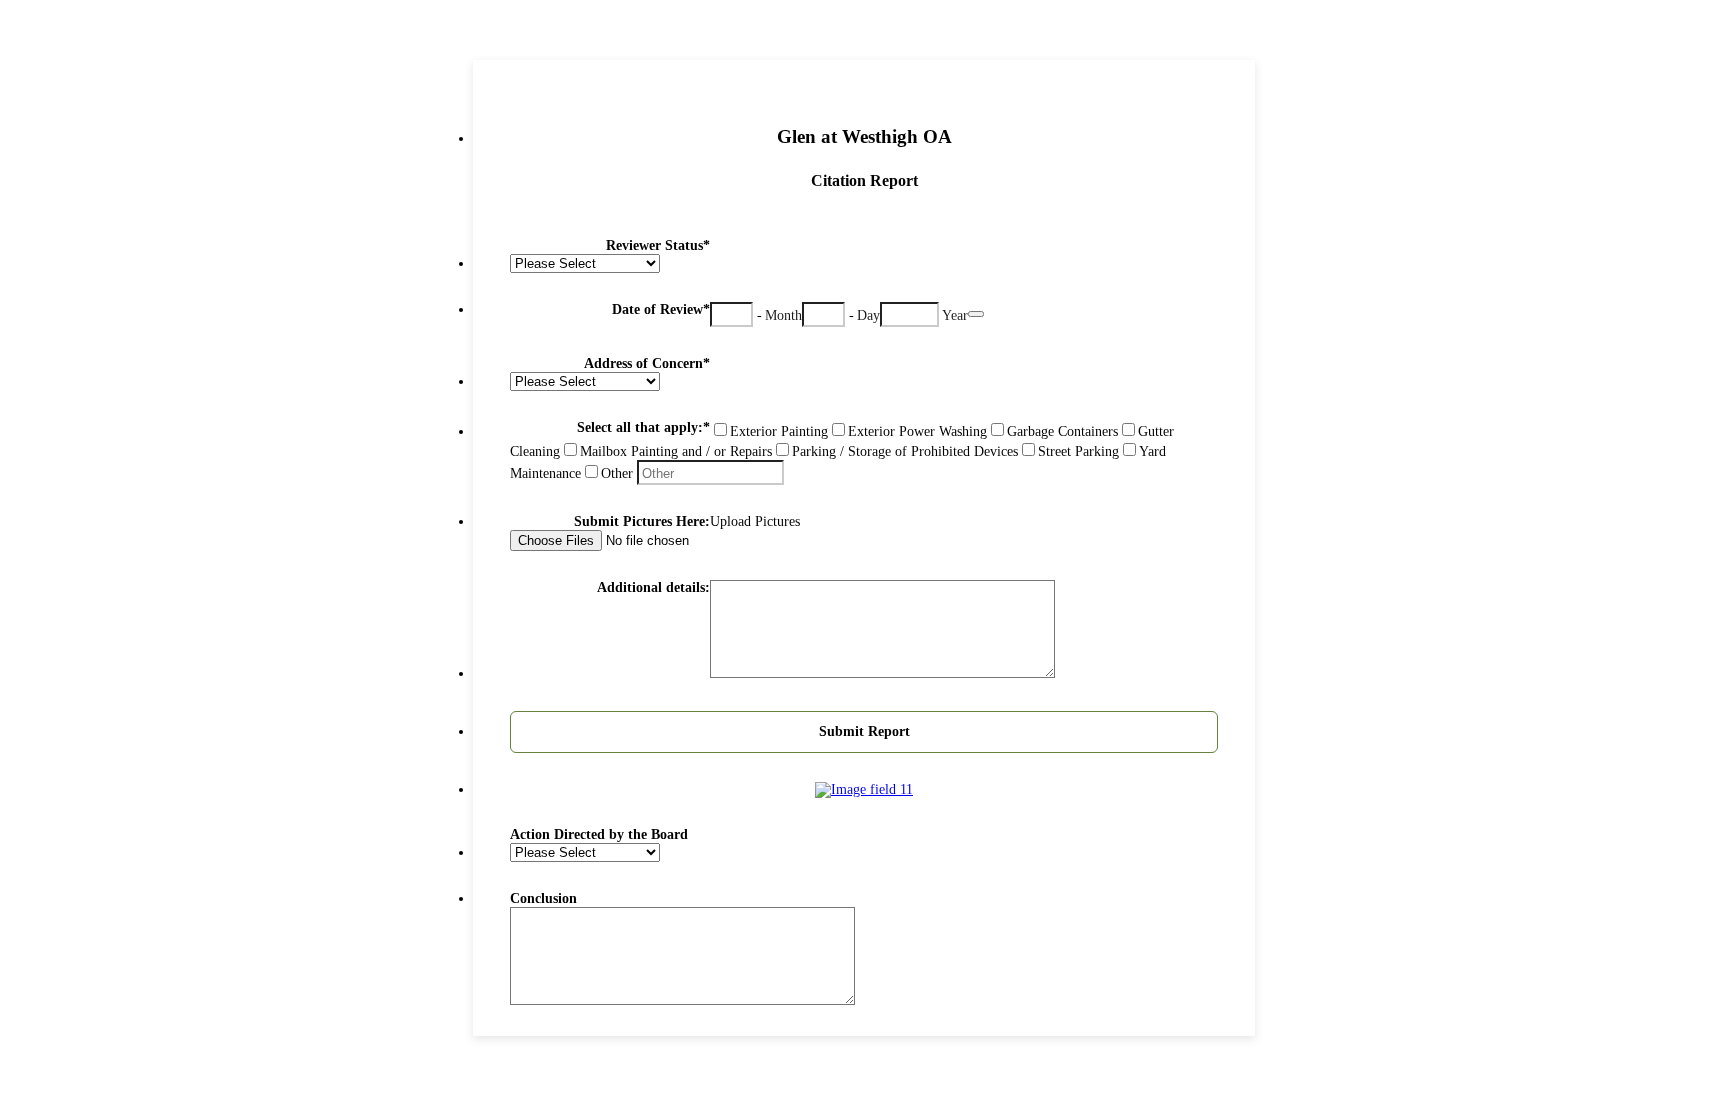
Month (783, 315)
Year (955, 315)
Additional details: (653, 587)
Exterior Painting (779, 431)
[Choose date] (976, 314)
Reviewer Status (658, 245)
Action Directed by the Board (599, 834)
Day (868, 315)
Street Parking (1078, 451)
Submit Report (864, 731)
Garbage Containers (1062, 431)
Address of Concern (647, 363)
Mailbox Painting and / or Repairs (676, 451)
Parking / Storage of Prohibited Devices (905, 451)
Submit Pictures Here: (642, 521)
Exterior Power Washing (917, 431)
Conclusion (543, 898)
